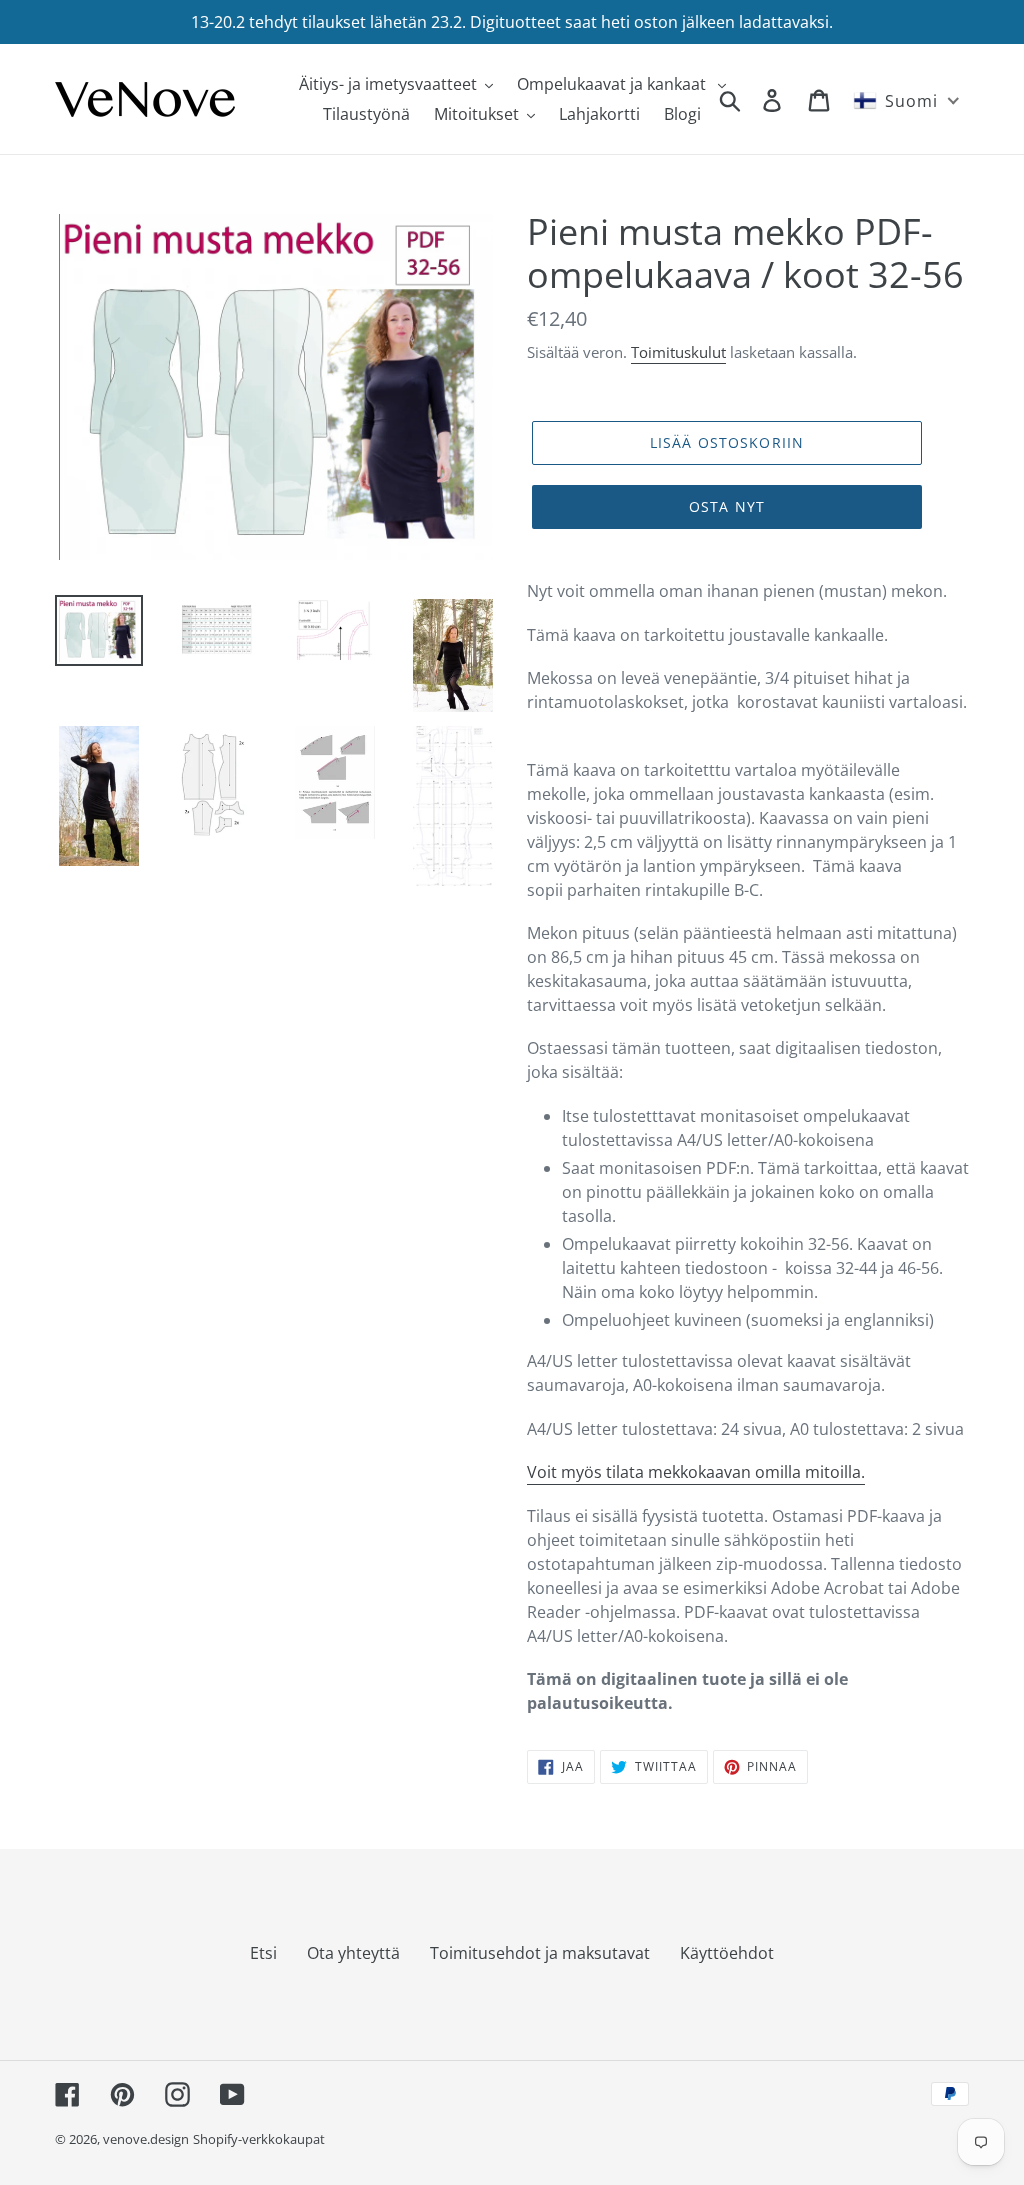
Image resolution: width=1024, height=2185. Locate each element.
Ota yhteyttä (353, 1953)
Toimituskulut (678, 352)
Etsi (263, 1953)
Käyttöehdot (727, 1953)
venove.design (146, 2139)
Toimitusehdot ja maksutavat (540, 1953)
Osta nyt (727, 506)
